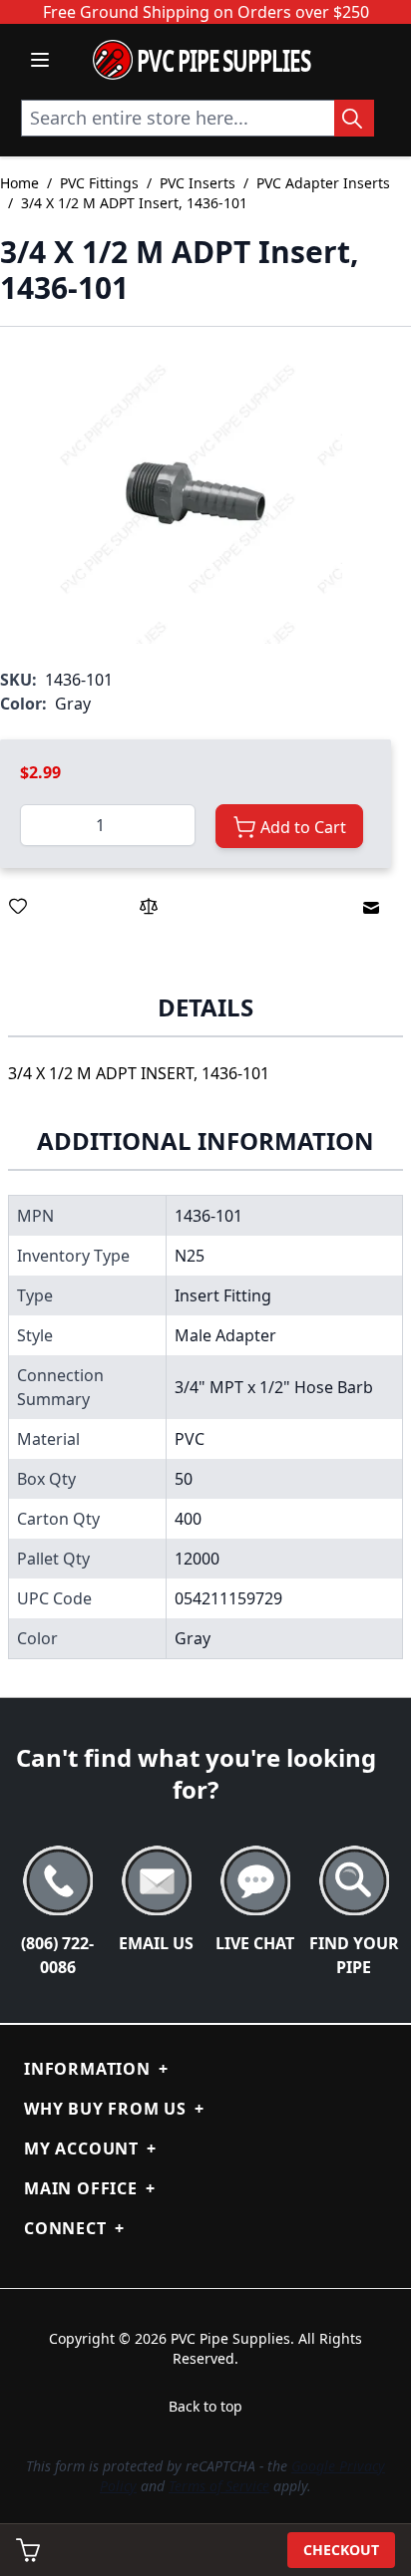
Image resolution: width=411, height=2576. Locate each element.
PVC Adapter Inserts (323, 183)
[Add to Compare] (149, 906)
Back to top (205, 2406)
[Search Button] (354, 118)
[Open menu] (40, 60)
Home (19, 183)
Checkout (341, 2550)
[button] (196, 497)
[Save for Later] (18, 906)
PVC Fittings (99, 183)
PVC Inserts (198, 183)
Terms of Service (219, 2486)
